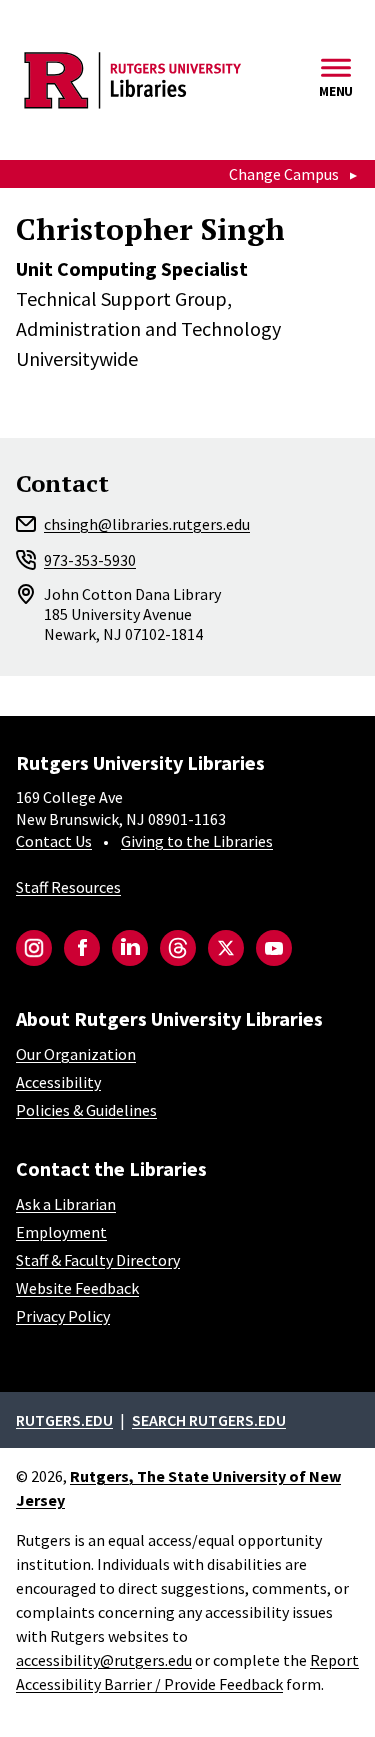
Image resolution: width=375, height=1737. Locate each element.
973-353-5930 (90, 560)
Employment (61, 1232)
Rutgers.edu (64, 1420)
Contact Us (54, 841)
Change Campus (284, 174)
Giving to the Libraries (197, 841)
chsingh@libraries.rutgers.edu (147, 524)
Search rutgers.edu (209, 1420)
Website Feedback (77, 1288)
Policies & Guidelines (86, 1110)
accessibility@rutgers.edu (104, 1660)
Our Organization (76, 1054)
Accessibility (58, 1082)
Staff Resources (68, 887)
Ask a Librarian (66, 1204)
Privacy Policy (63, 1316)
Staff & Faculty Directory (98, 1260)
